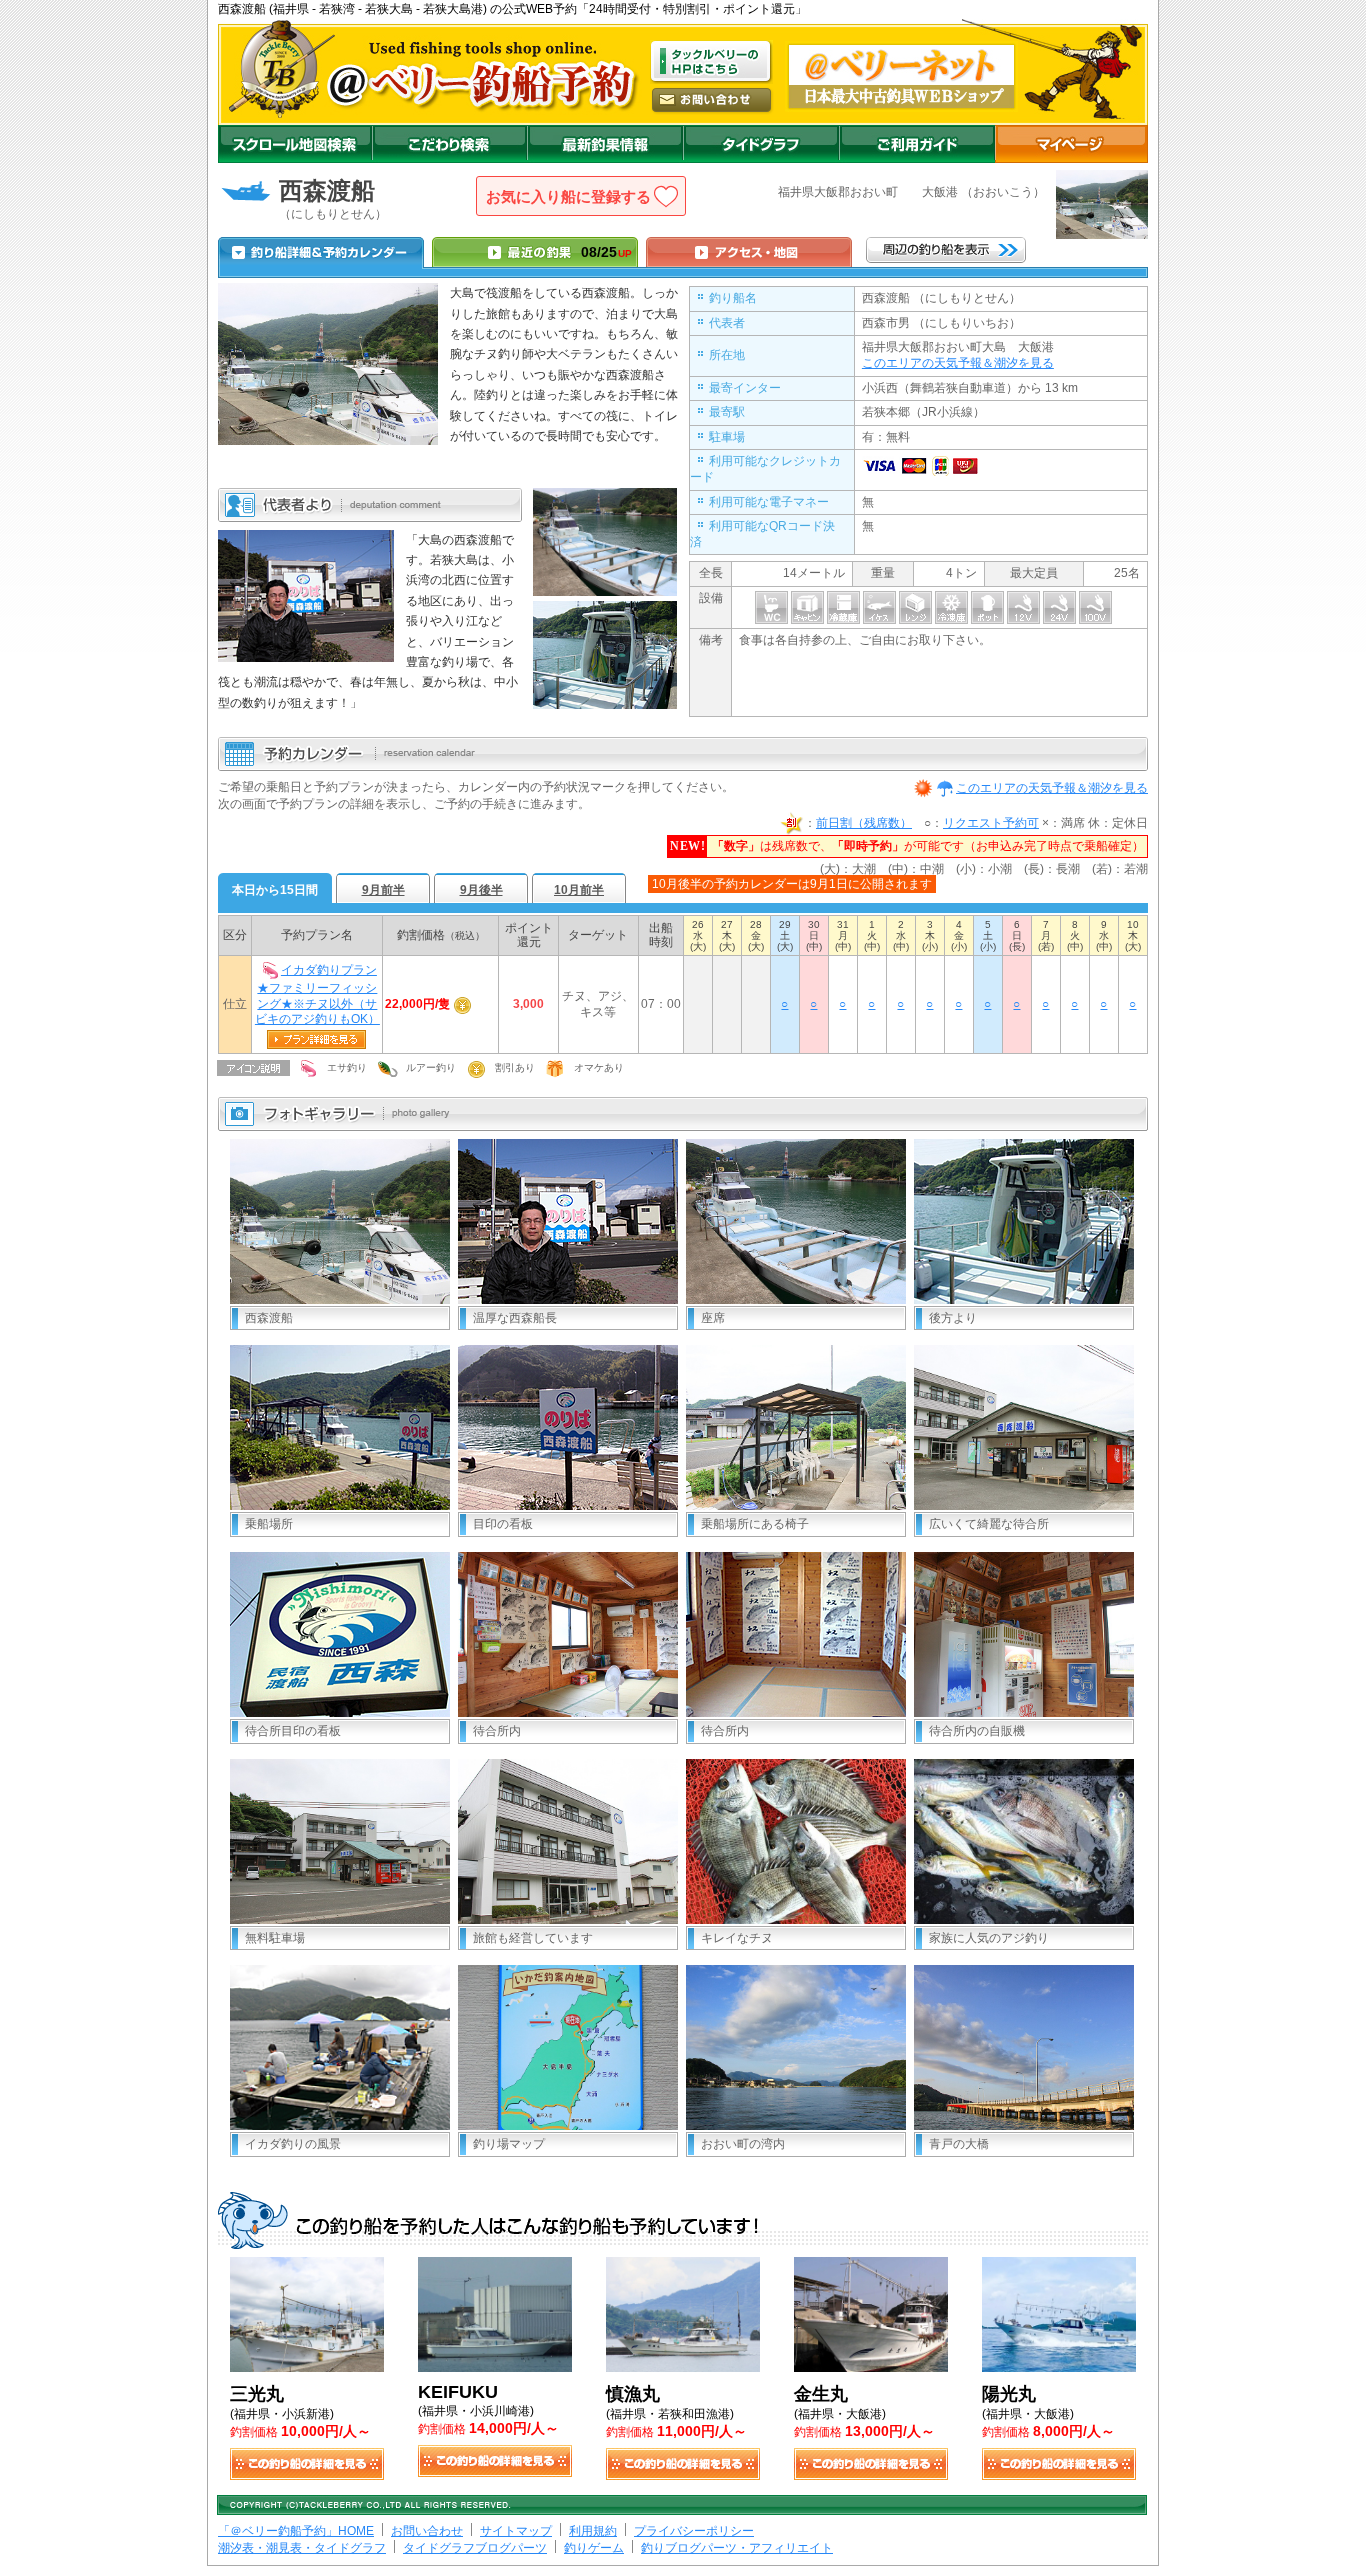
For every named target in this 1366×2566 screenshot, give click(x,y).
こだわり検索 (449, 144)
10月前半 (579, 890)
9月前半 (383, 890)
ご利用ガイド (917, 144)
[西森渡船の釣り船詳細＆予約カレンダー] (321, 252)
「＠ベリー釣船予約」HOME (296, 2531)
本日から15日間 (275, 890)
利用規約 (593, 2531)
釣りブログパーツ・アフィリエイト (737, 2548)
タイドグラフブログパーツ (475, 2548)
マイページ (1071, 144)
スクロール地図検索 (295, 144)
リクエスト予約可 (991, 823)
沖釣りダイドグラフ (761, 144)
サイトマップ (516, 2531)
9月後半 (481, 890)
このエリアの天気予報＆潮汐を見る (958, 363)
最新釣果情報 (605, 144)
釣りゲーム (594, 2548)
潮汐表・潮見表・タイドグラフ (302, 2548)
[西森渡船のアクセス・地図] (749, 252)
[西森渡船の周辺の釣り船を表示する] (946, 250)
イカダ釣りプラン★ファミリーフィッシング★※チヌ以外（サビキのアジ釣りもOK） (317, 995)
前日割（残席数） (864, 823)
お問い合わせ (427, 2531)
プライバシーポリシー (694, 2531)
